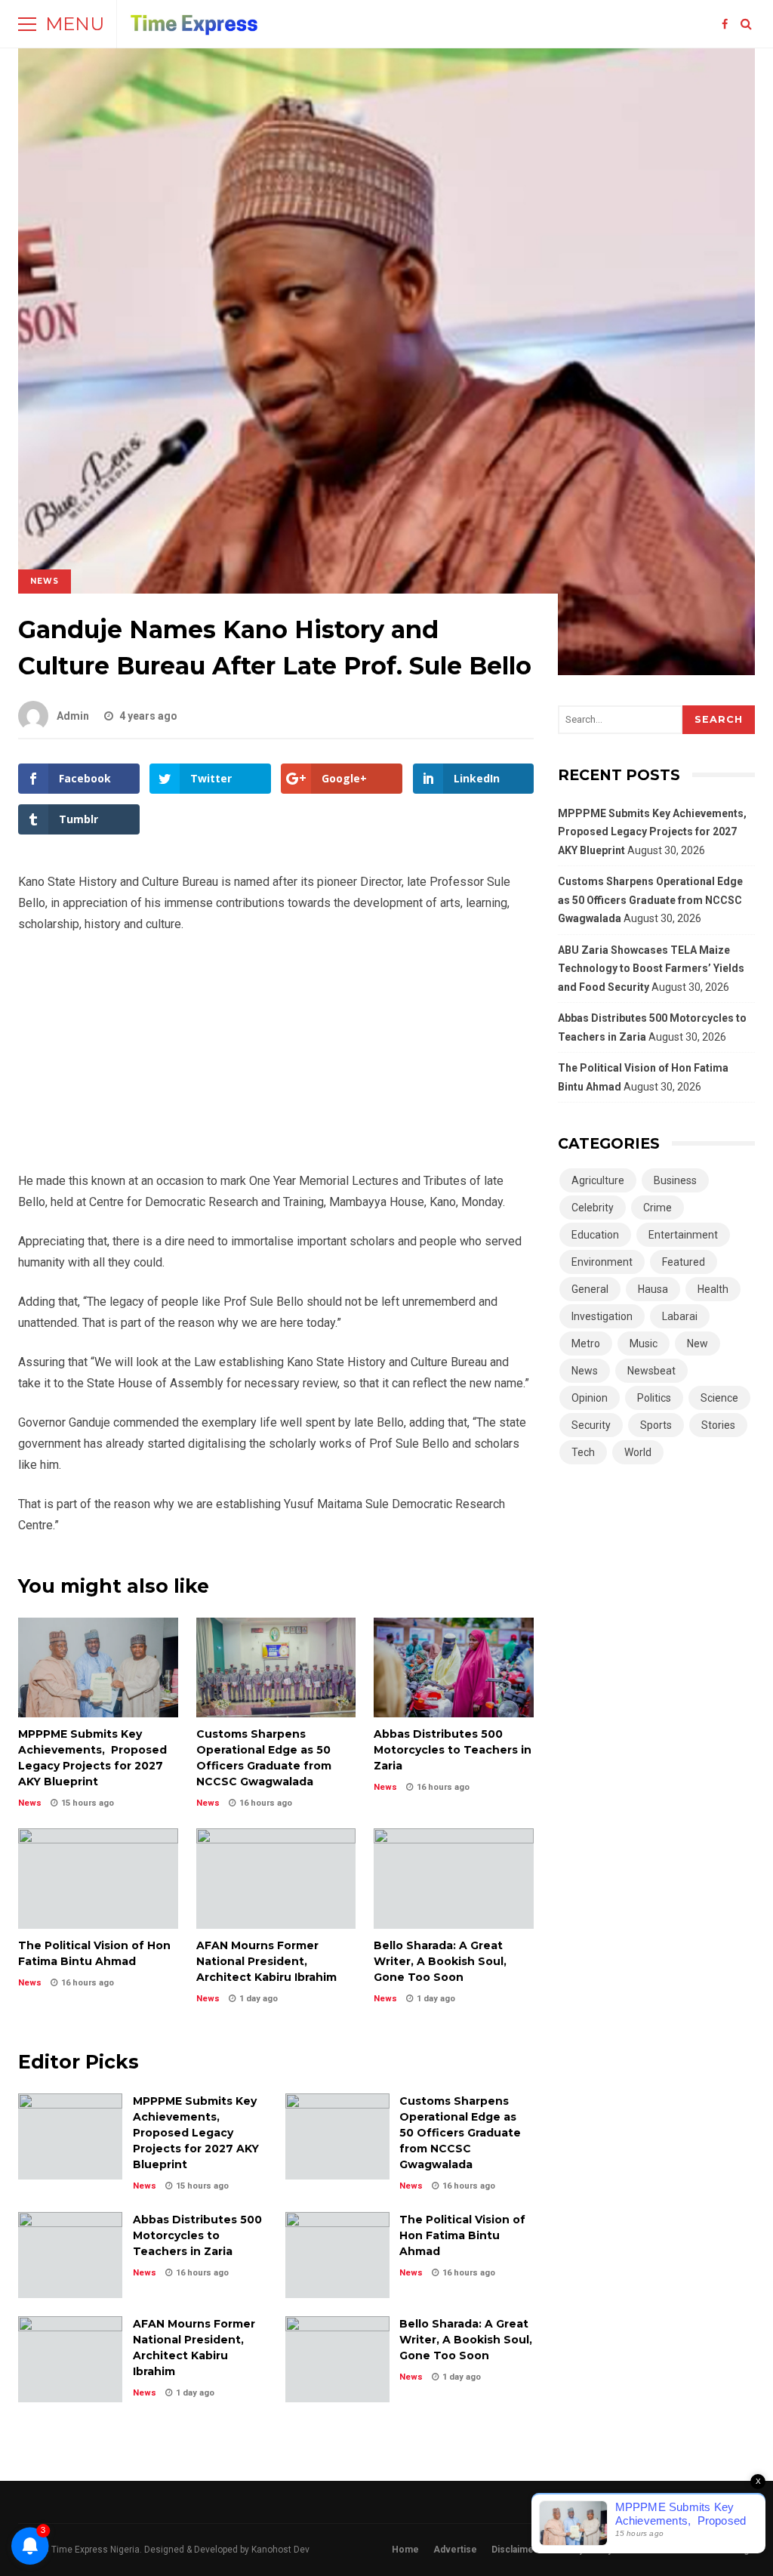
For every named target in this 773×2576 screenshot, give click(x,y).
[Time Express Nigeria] (195, 28)
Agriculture (598, 1180)
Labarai (680, 1316)
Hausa (653, 1289)
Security (591, 1425)
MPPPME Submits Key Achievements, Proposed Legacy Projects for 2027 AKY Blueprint (98, 1667)
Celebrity (593, 1208)
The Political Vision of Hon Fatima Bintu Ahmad (98, 1878)
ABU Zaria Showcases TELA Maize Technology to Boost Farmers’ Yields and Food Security (651, 969)
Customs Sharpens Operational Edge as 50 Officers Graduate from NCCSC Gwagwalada (276, 1667)
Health (713, 1289)
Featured (684, 1262)
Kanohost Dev (280, 2550)
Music (644, 1344)
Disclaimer (514, 2550)
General (590, 1289)
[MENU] (27, 24)
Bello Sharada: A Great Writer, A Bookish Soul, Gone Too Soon (454, 1878)
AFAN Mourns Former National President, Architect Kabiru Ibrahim (276, 1878)
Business (675, 1180)
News (45, 581)
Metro (586, 1344)
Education (595, 1235)
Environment (602, 1262)
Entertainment (683, 1235)
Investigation (602, 1316)
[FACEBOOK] (725, 24)
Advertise (455, 2550)
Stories (718, 1425)
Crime (658, 1208)
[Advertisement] (276, 1059)
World (638, 1452)
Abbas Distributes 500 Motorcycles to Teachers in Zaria (454, 1667)
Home (405, 2550)
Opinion (590, 1398)
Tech (583, 1452)
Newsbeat (651, 1371)
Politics (654, 1398)
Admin (73, 716)
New (698, 1344)
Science (719, 1398)
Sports (656, 1425)
